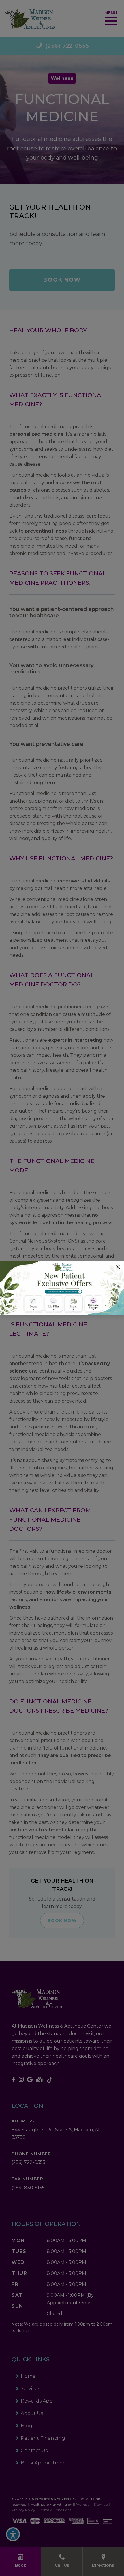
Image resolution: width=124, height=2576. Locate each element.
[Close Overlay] (118, 1267)
